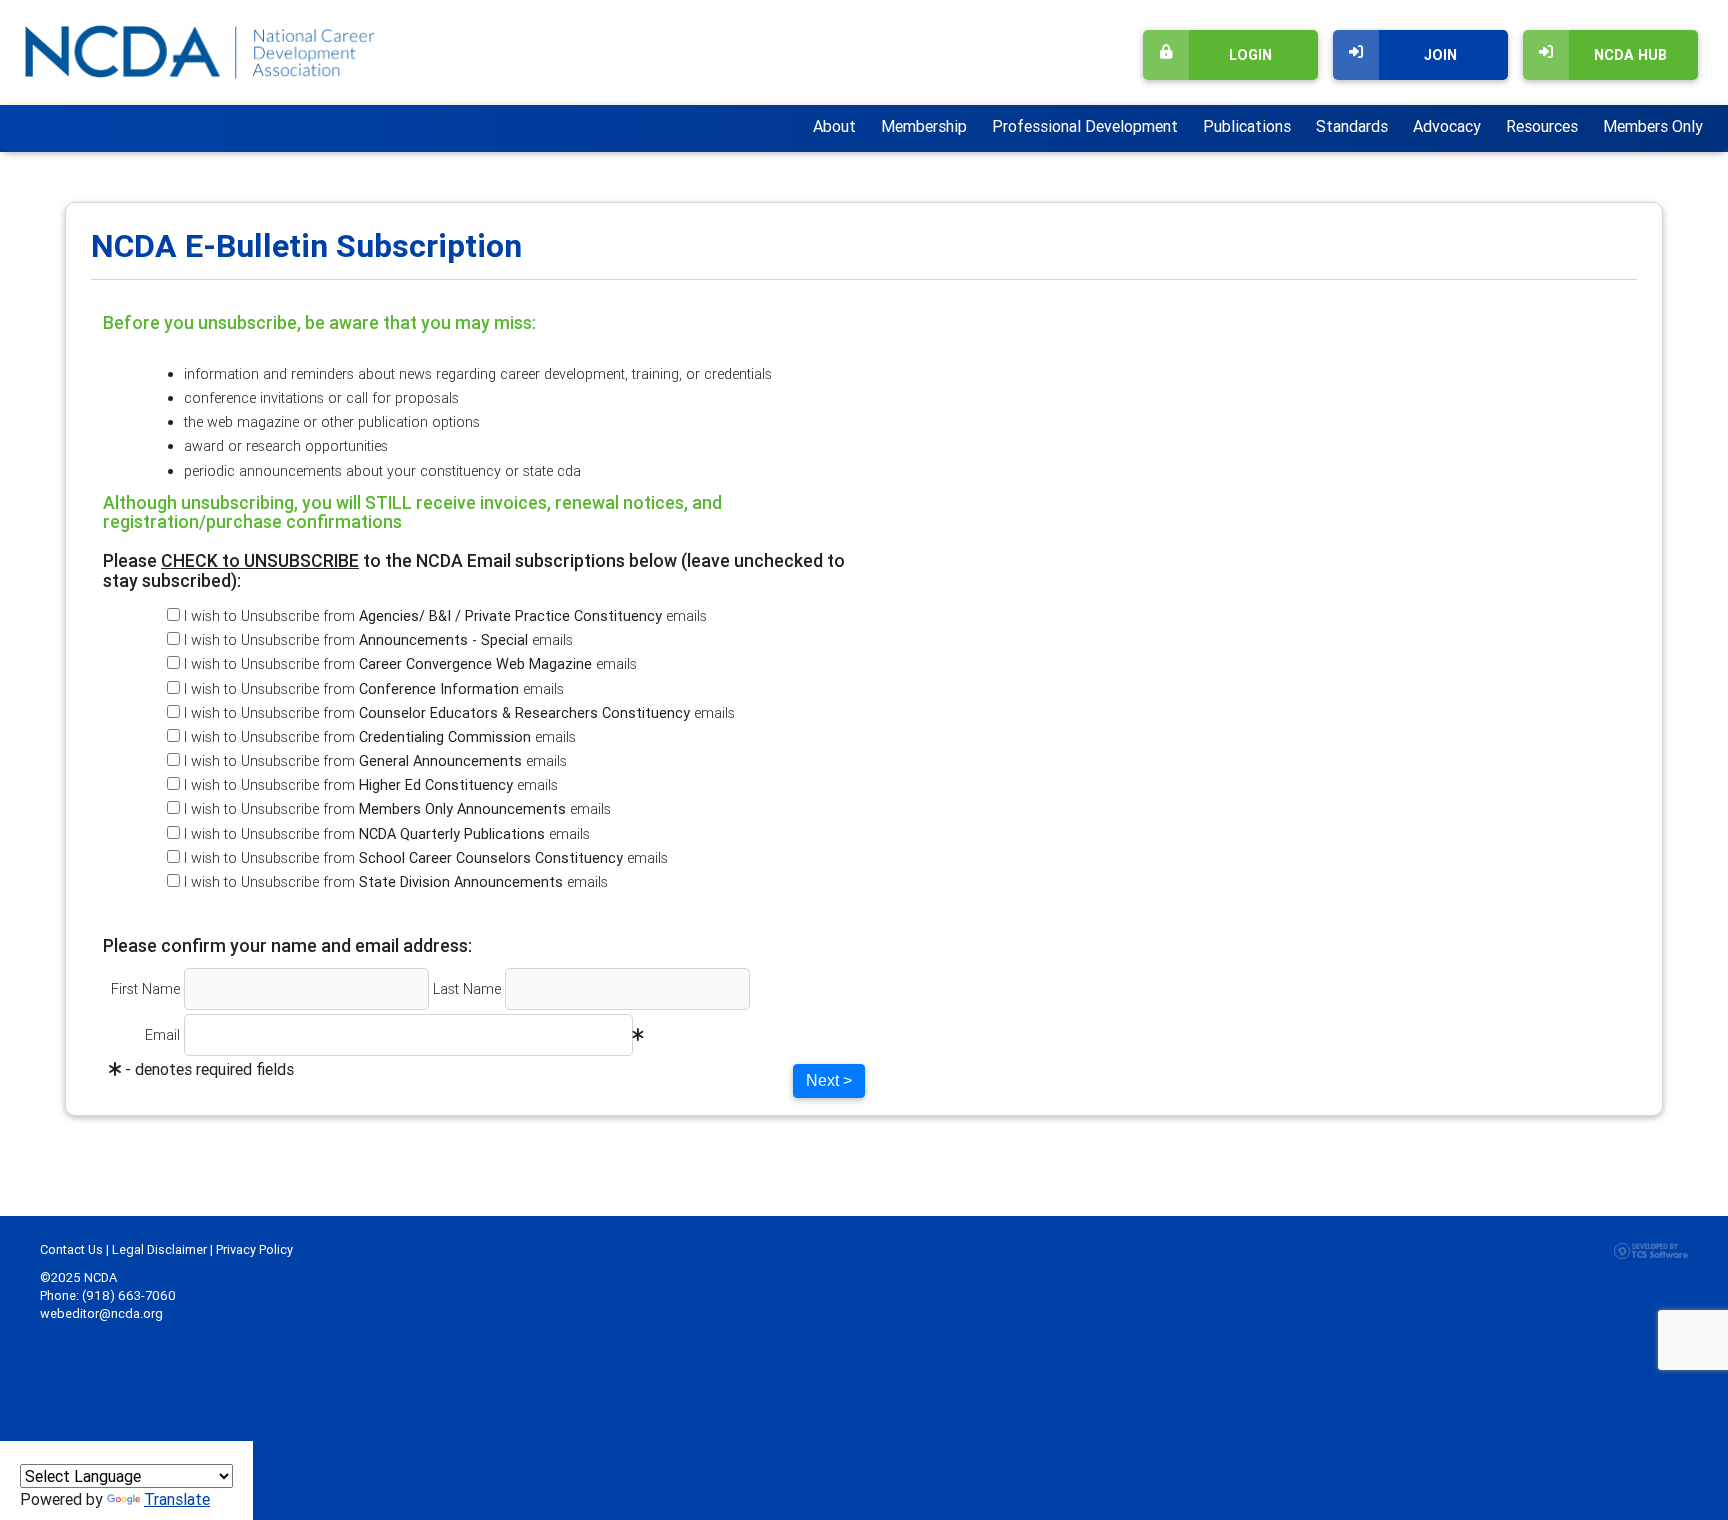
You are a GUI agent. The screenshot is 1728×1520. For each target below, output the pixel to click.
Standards (1352, 126)
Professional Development (1085, 126)
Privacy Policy (254, 1249)
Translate (177, 1499)
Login (1250, 55)
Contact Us (71, 1249)
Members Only (1653, 126)
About (834, 126)
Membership (924, 126)
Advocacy (1447, 126)
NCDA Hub (1630, 55)
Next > (829, 1080)
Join (1440, 55)
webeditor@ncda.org (101, 1313)
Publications (1247, 126)
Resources (1542, 126)
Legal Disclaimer (159, 1249)
